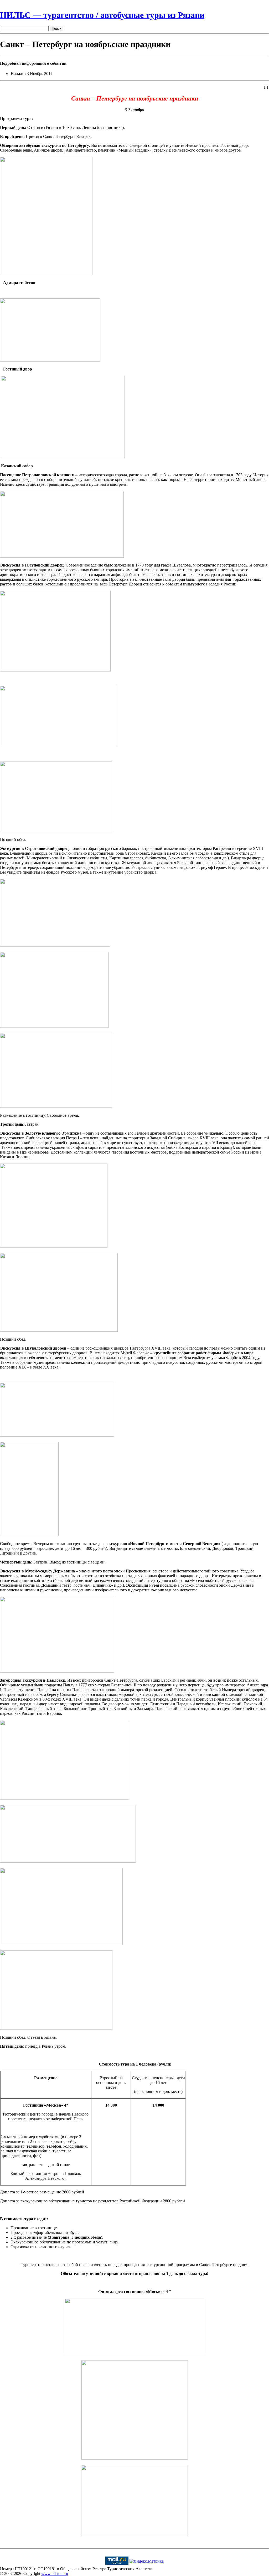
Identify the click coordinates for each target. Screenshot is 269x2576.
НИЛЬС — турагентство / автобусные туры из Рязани (102, 15)
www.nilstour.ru (55, 2574)
